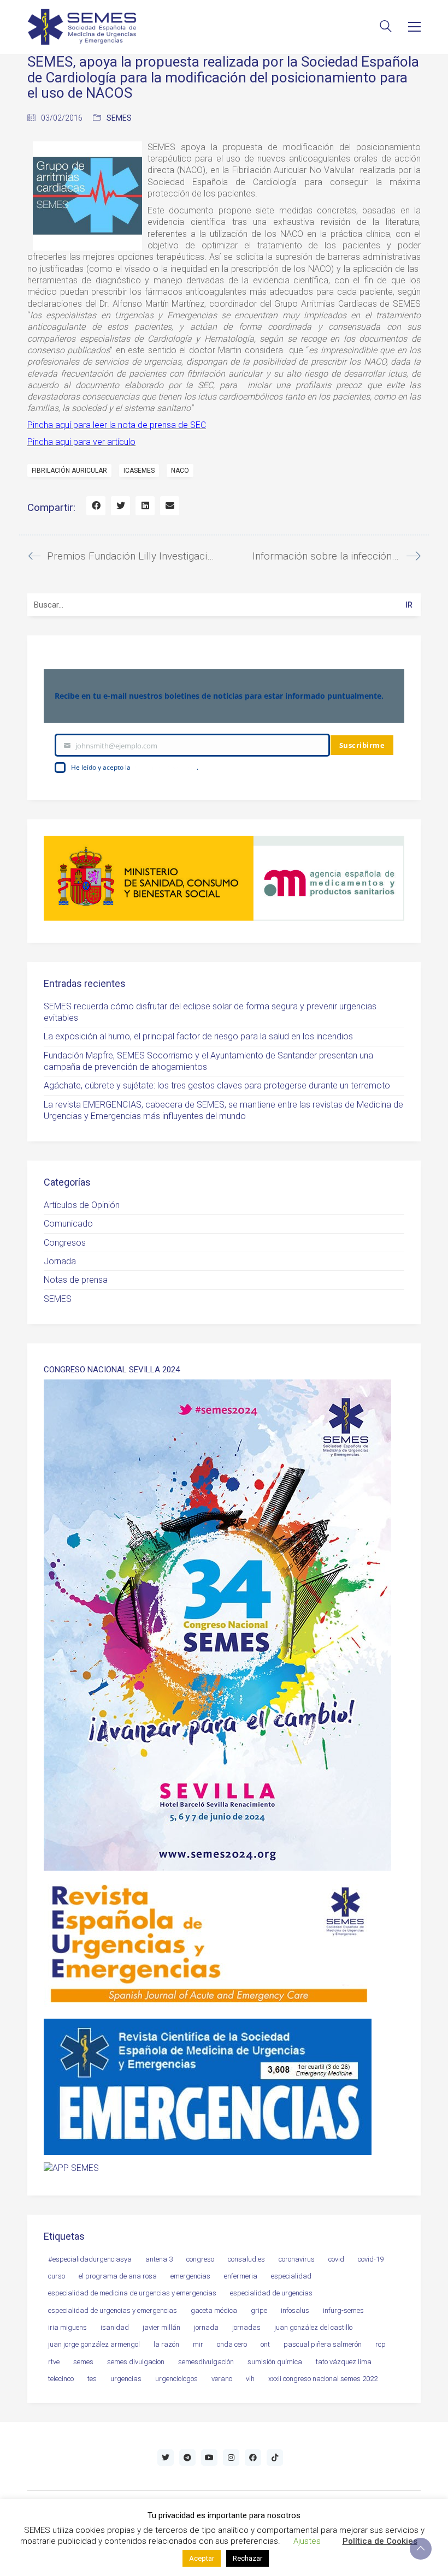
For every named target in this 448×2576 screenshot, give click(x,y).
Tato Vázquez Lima (344, 2362)
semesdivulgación (206, 2362)
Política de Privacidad (164, 767)
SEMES (119, 118)
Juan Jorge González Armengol (94, 2344)
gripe (259, 2310)
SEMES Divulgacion (136, 2362)
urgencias (126, 2379)
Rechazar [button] (247, 2558)
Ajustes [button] (307, 2541)
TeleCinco (61, 2379)
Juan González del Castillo (313, 2327)
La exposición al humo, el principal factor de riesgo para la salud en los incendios (198, 1036)
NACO (180, 471)
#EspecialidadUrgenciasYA (90, 2259)
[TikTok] (275, 2458)
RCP (381, 2344)
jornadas (246, 2327)
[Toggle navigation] (414, 27)
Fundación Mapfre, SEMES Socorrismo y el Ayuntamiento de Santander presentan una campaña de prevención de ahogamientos (208, 1061)
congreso (200, 2259)
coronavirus (297, 2259)
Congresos (65, 1243)
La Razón (166, 2344)
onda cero (232, 2344)
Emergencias (190, 2276)
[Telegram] (187, 2458)
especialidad (291, 2276)
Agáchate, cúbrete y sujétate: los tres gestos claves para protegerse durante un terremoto (217, 1085)
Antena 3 (159, 2259)
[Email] (170, 506)
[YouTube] (209, 2458)
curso (57, 2276)
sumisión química (275, 2362)
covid (336, 2259)
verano (222, 2379)
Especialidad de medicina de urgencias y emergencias (132, 2293)
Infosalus (295, 2310)
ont (265, 2344)
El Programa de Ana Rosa (118, 2276)
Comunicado (68, 1224)
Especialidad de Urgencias (271, 2293)
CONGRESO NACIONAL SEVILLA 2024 (112, 1370)
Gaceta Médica (214, 2310)
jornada (206, 2327)
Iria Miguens (67, 2327)
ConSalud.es (246, 2259)
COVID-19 (371, 2259)
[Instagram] (231, 2458)
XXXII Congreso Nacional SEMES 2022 (323, 2379)
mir (198, 2344)
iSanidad (115, 2327)
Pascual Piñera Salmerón (323, 2344)
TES (92, 2379)
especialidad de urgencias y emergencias (113, 2310)
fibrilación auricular (69, 471)
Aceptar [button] (202, 2558)
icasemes (139, 471)
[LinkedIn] (145, 506)
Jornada (60, 1261)
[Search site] (386, 28)
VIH (250, 2379)
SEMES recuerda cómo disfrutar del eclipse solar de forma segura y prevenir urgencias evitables (210, 1012)
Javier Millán (161, 2327)
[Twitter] (120, 506)
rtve (54, 2362)
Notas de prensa (76, 1280)
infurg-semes (343, 2310)
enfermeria (241, 2276)
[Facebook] (96, 506)
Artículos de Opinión (82, 1205)
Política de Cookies (380, 2541)
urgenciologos (176, 2379)
